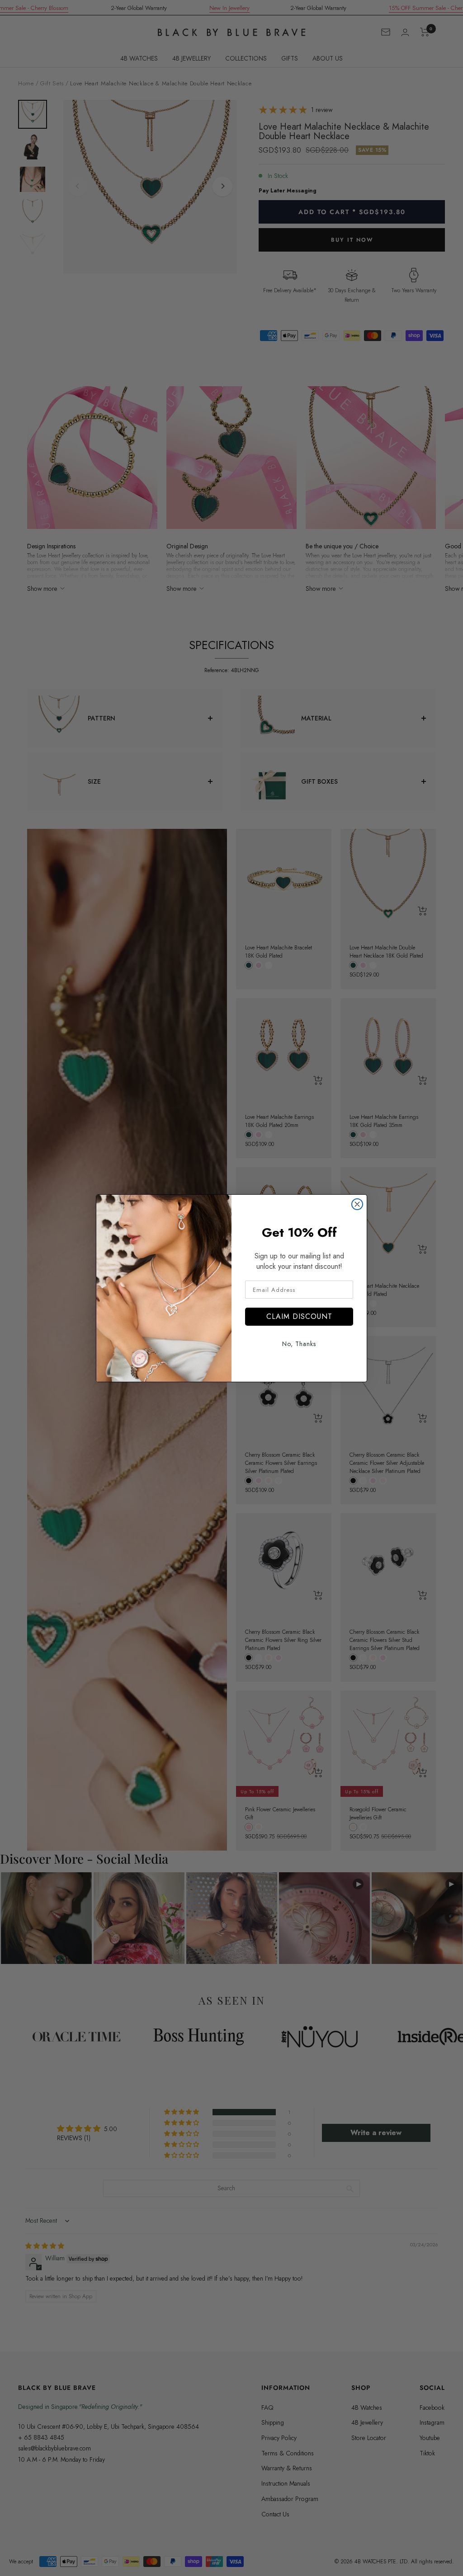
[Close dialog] (357, 1204)
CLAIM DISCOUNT (299, 1316)
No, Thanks (299, 1344)
